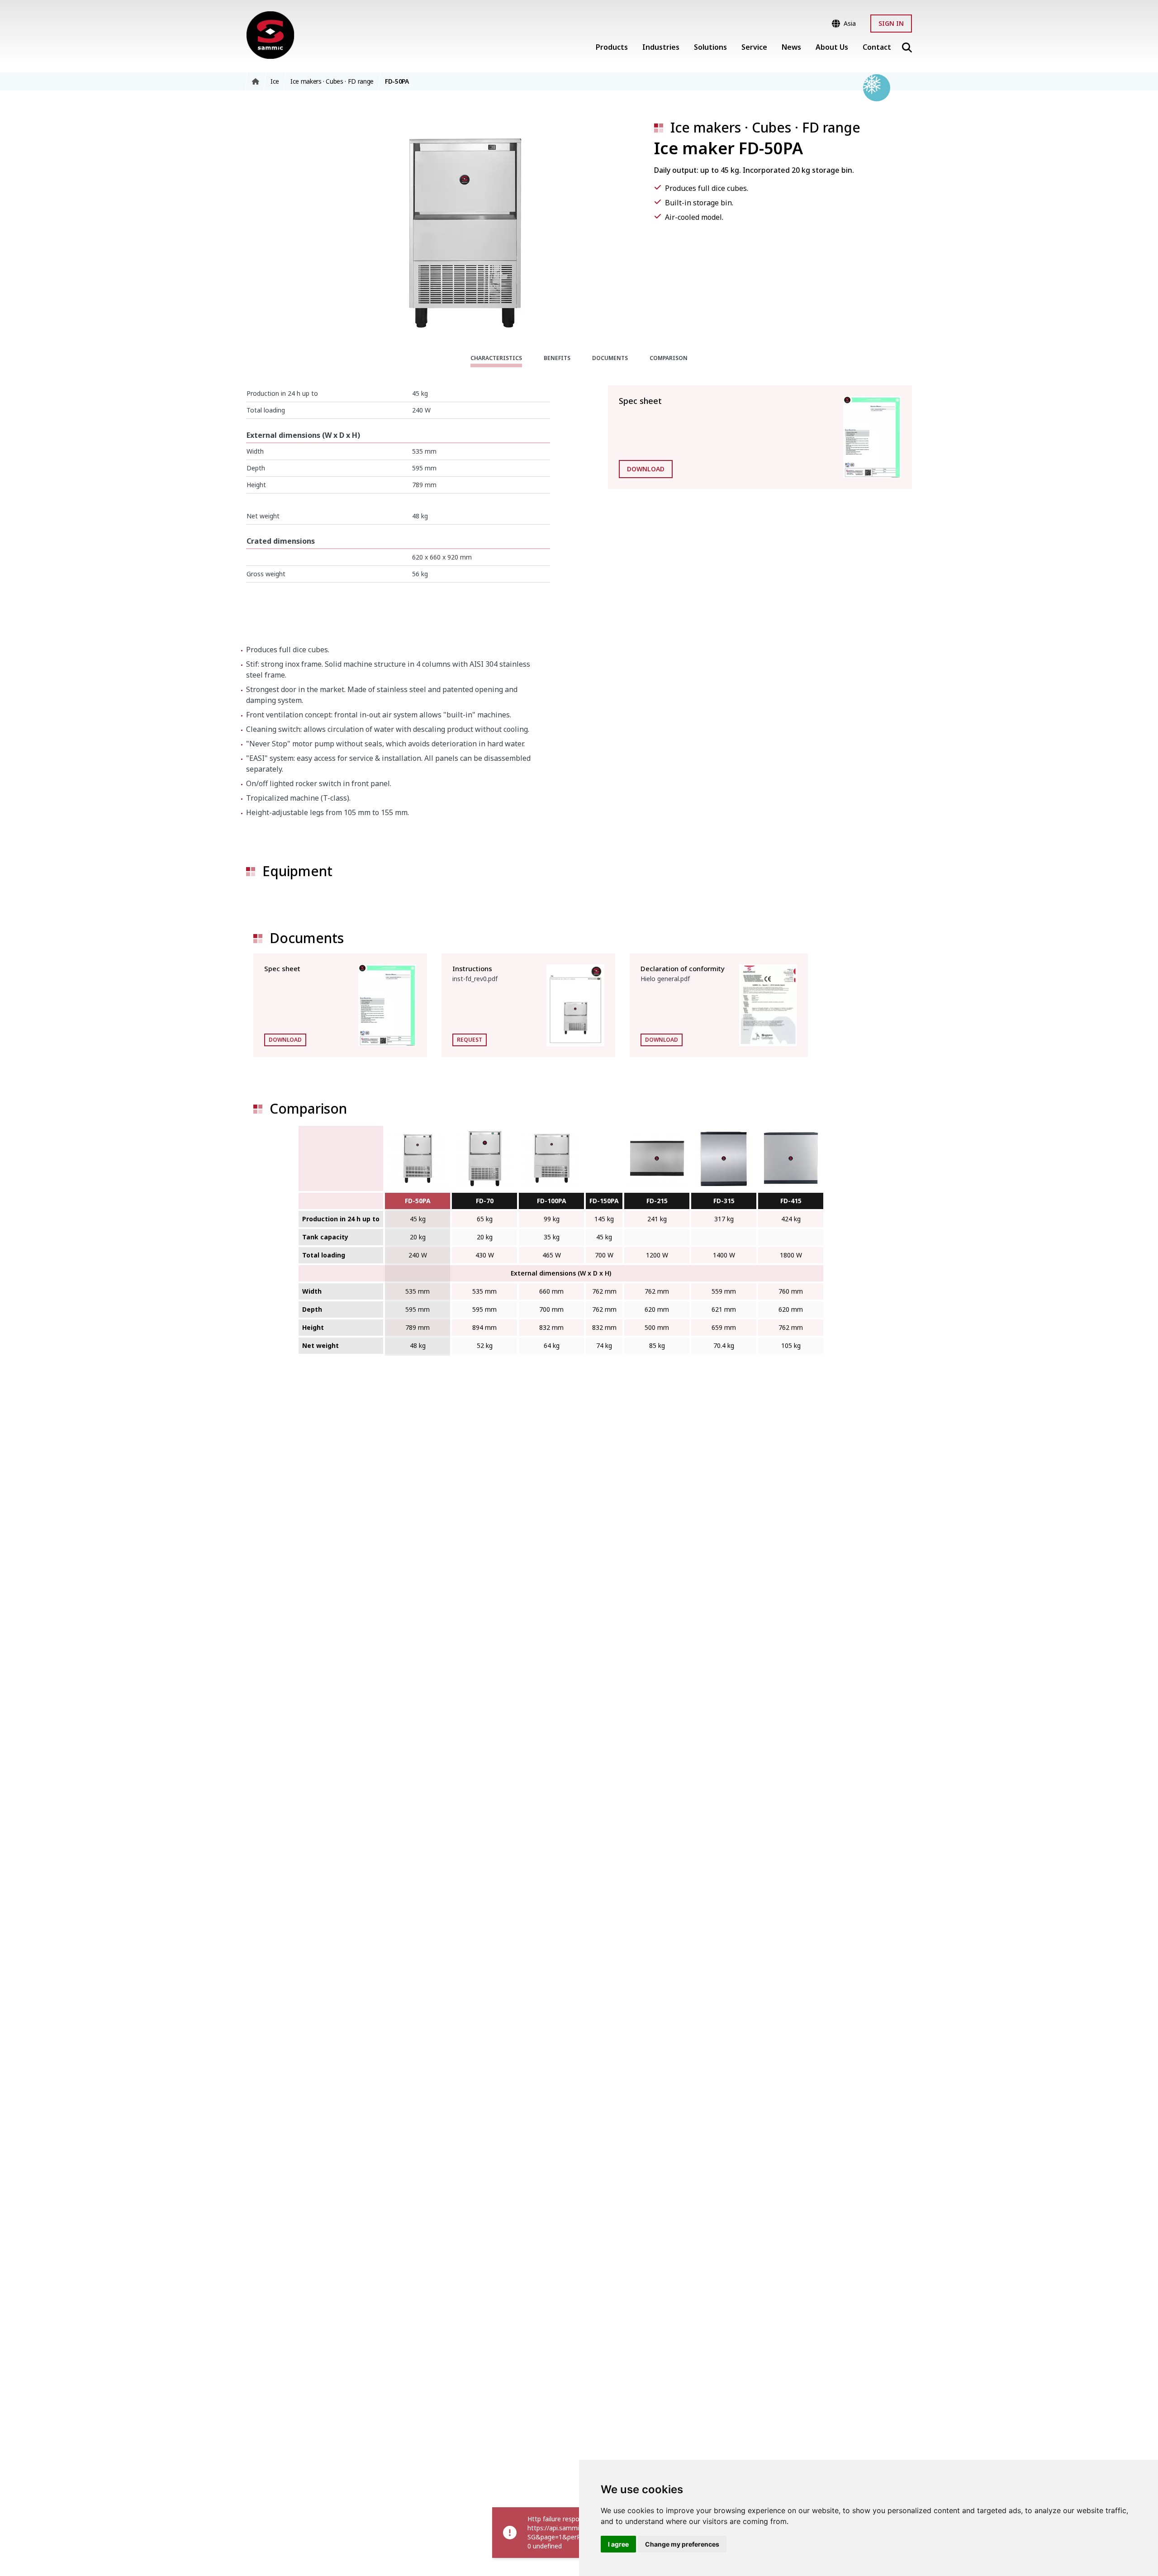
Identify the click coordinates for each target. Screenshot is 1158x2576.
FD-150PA (604, 1201)
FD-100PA (552, 1201)
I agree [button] (618, 2544)
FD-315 (724, 1201)
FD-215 (657, 1201)
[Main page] (270, 35)
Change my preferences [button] (682, 2544)
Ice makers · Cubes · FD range (765, 127)
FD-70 (485, 1201)
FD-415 (791, 1201)
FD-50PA (418, 1201)
